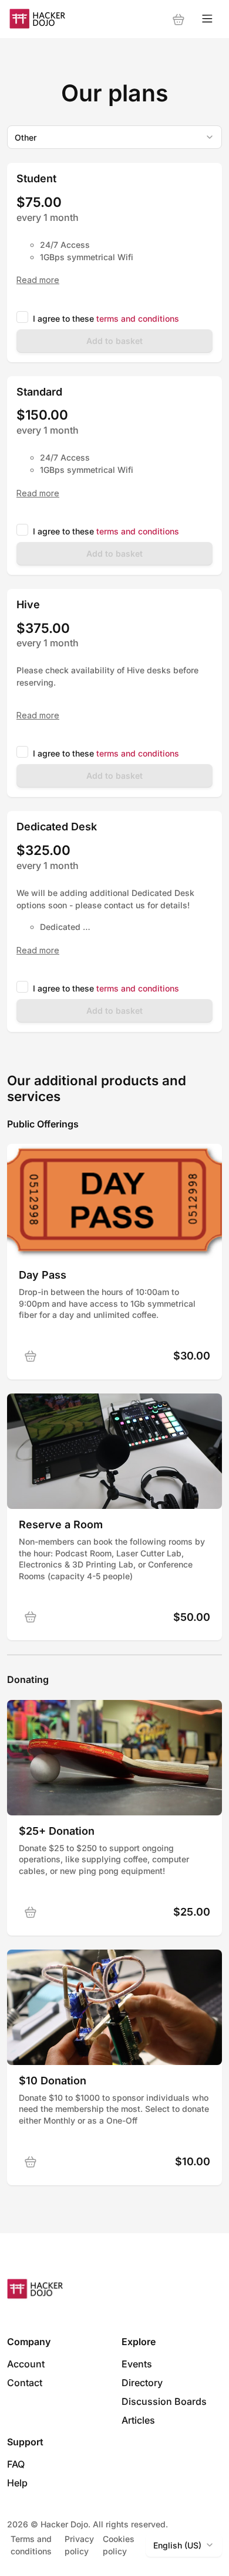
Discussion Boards (164, 2401)
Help (17, 2483)
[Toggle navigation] (207, 19)
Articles (138, 2420)
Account (26, 2364)
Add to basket (114, 341)
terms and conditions (138, 318)
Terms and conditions (31, 2545)
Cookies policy (119, 2545)
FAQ (16, 2464)
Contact (25, 2383)
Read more (38, 280)
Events (137, 2364)
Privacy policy (79, 2545)
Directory (142, 2383)
